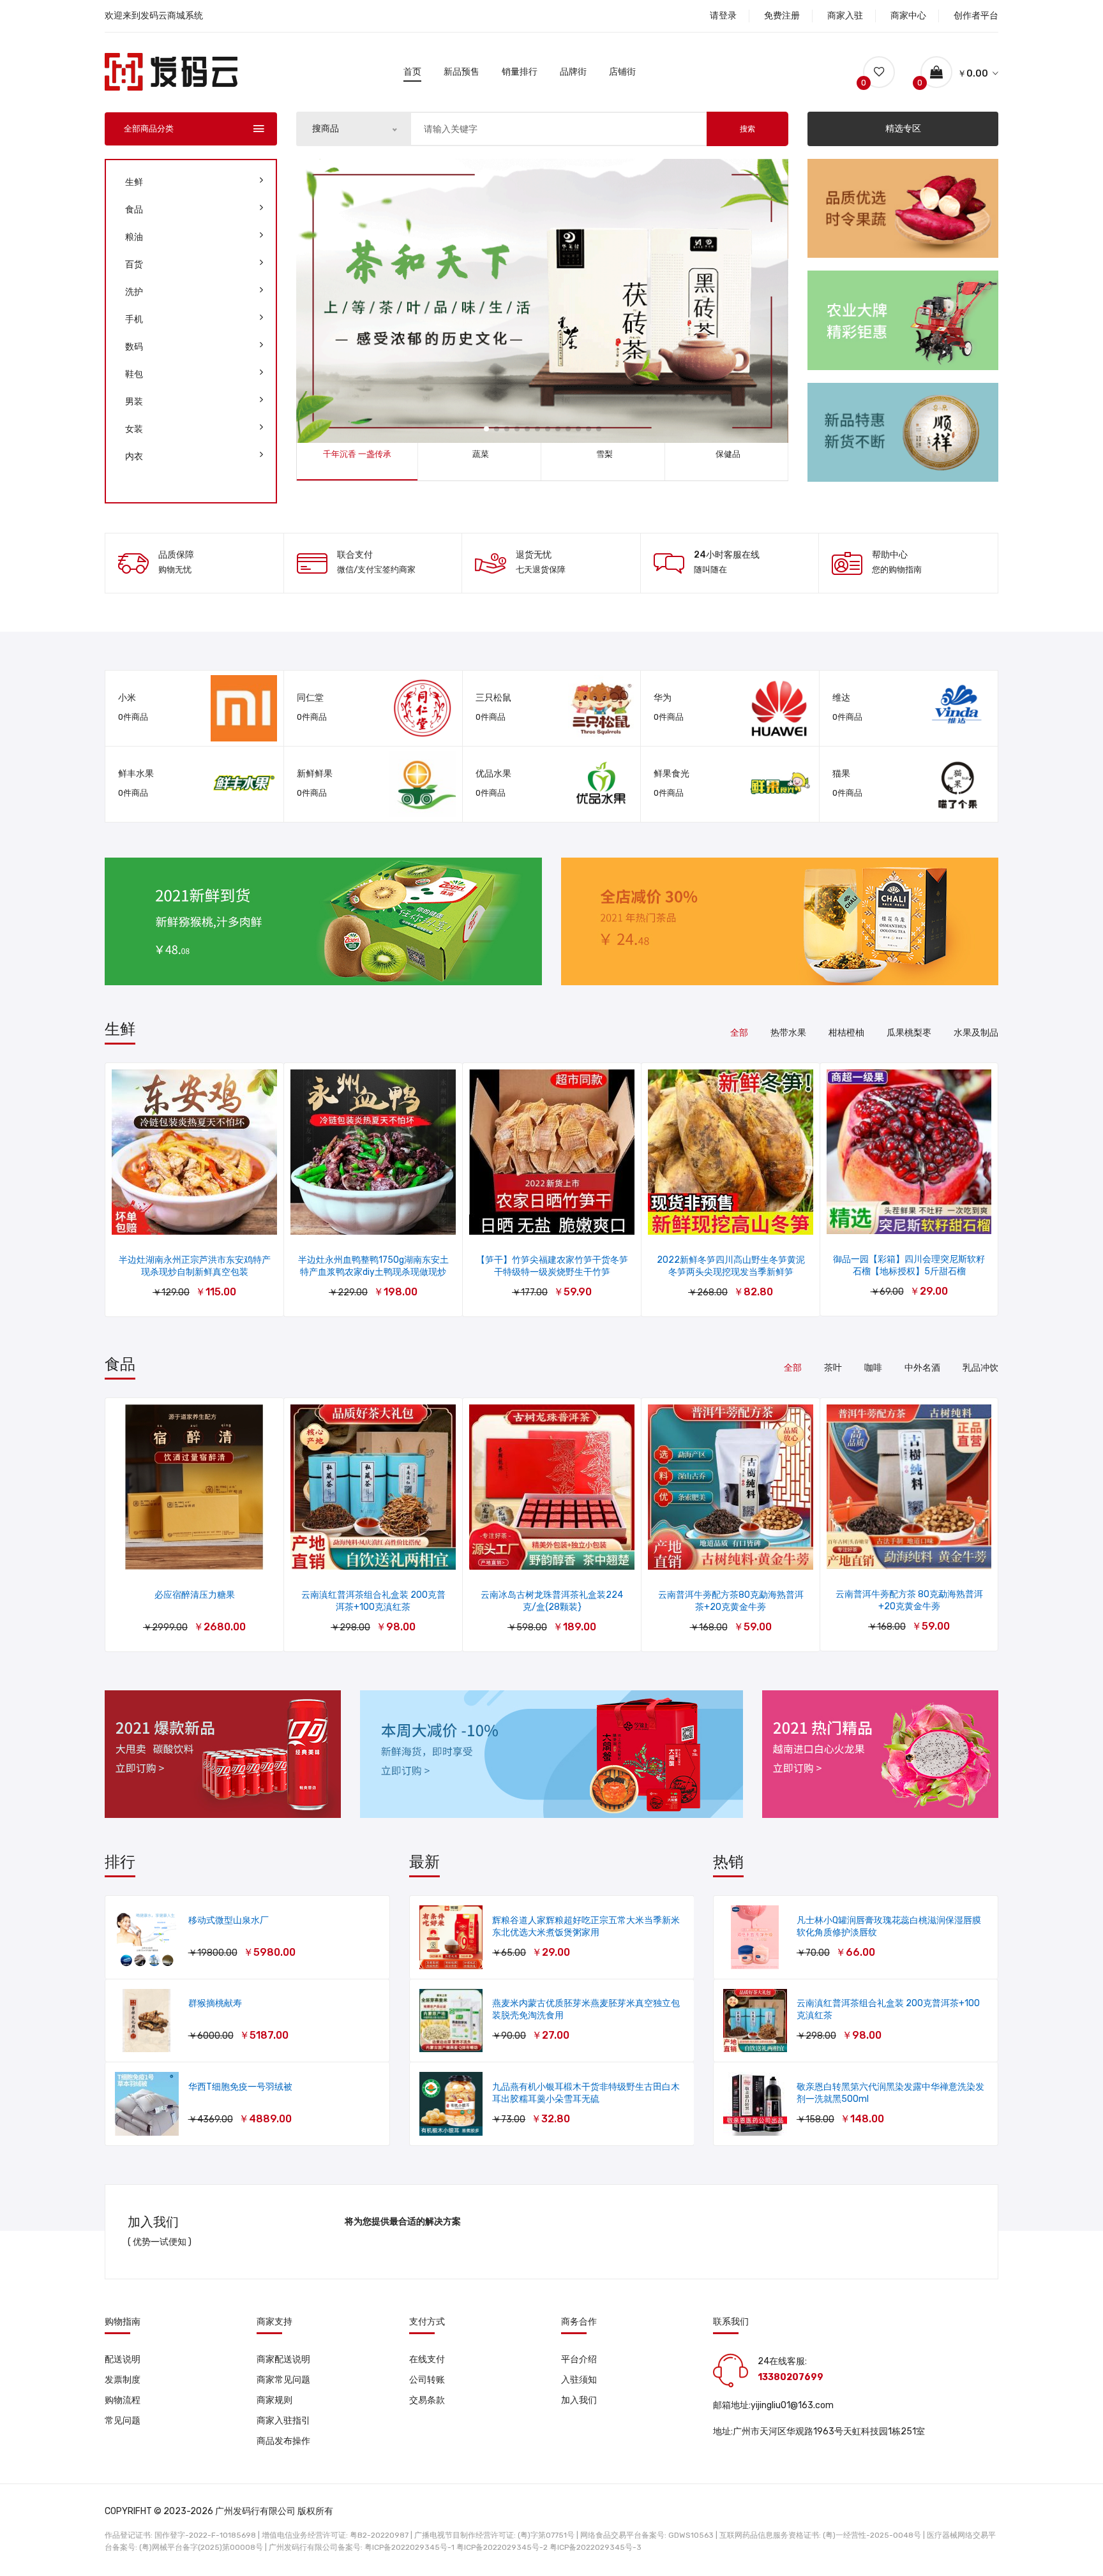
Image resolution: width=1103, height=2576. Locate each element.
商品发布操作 (283, 2441)
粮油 (134, 237)
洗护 (134, 292)
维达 (841, 698)
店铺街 (622, 72)
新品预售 (461, 72)
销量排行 (520, 72)
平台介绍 (579, 2359)
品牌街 (573, 72)
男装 (134, 402)
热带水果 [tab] (788, 1033)
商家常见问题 (283, 2380)
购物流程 (123, 2400)
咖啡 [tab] (873, 1368)
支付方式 (427, 2322)
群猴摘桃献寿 (215, 2003)
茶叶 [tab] (833, 1368)
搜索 (747, 129)
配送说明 (123, 2359)
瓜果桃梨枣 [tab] (909, 1033)
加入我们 (579, 2400)
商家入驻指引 (283, 2421)
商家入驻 (845, 16)
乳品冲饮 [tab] (980, 1368)
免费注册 (782, 16)
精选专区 (903, 129)
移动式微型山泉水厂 (229, 1920)
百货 (134, 264)
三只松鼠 (493, 698)
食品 (134, 210)
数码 (134, 347)
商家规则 (274, 2400)
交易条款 (427, 2400)
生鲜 (134, 182)
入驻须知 (579, 2380)
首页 (412, 72)
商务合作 (579, 2322)
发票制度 (123, 2380)
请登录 (723, 16)
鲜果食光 (672, 774)
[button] (486, 429)
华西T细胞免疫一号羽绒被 (240, 2087)
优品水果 (493, 774)
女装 (134, 429)
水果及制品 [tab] (976, 1033)
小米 (127, 698)
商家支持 (274, 2322)
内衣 (134, 457)
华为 (663, 698)
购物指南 (123, 2322)
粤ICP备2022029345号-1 (409, 2547)
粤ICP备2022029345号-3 (596, 2547)
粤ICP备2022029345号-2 (502, 2547)
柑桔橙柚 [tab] (846, 1033)
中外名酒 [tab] (922, 1368)
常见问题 (123, 2421)
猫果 (841, 774)
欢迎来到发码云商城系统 (154, 16)
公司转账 (427, 2380)
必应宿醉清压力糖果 (195, 1595)
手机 (134, 319)
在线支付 (427, 2359)
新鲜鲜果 (315, 774)
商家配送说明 (283, 2359)
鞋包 (134, 374)
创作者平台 (976, 16)
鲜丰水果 (136, 774)
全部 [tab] (739, 1033)
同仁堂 (310, 698)
